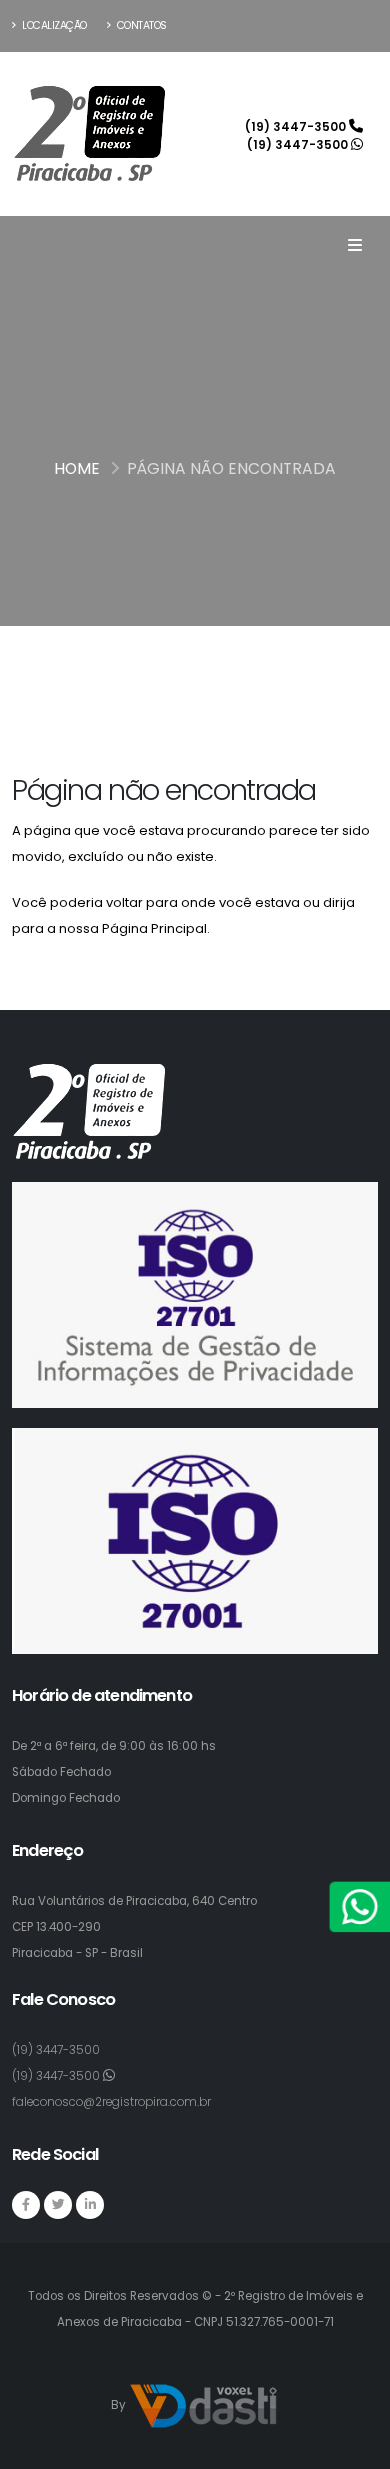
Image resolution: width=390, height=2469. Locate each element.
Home (77, 468)
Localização (53, 25)
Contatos (140, 25)
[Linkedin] (90, 2205)
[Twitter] (58, 2205)
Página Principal (154, 928)
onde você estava (240, 902)
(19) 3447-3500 (297, 127)
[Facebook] (26, 2205)
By (120, 2406)
